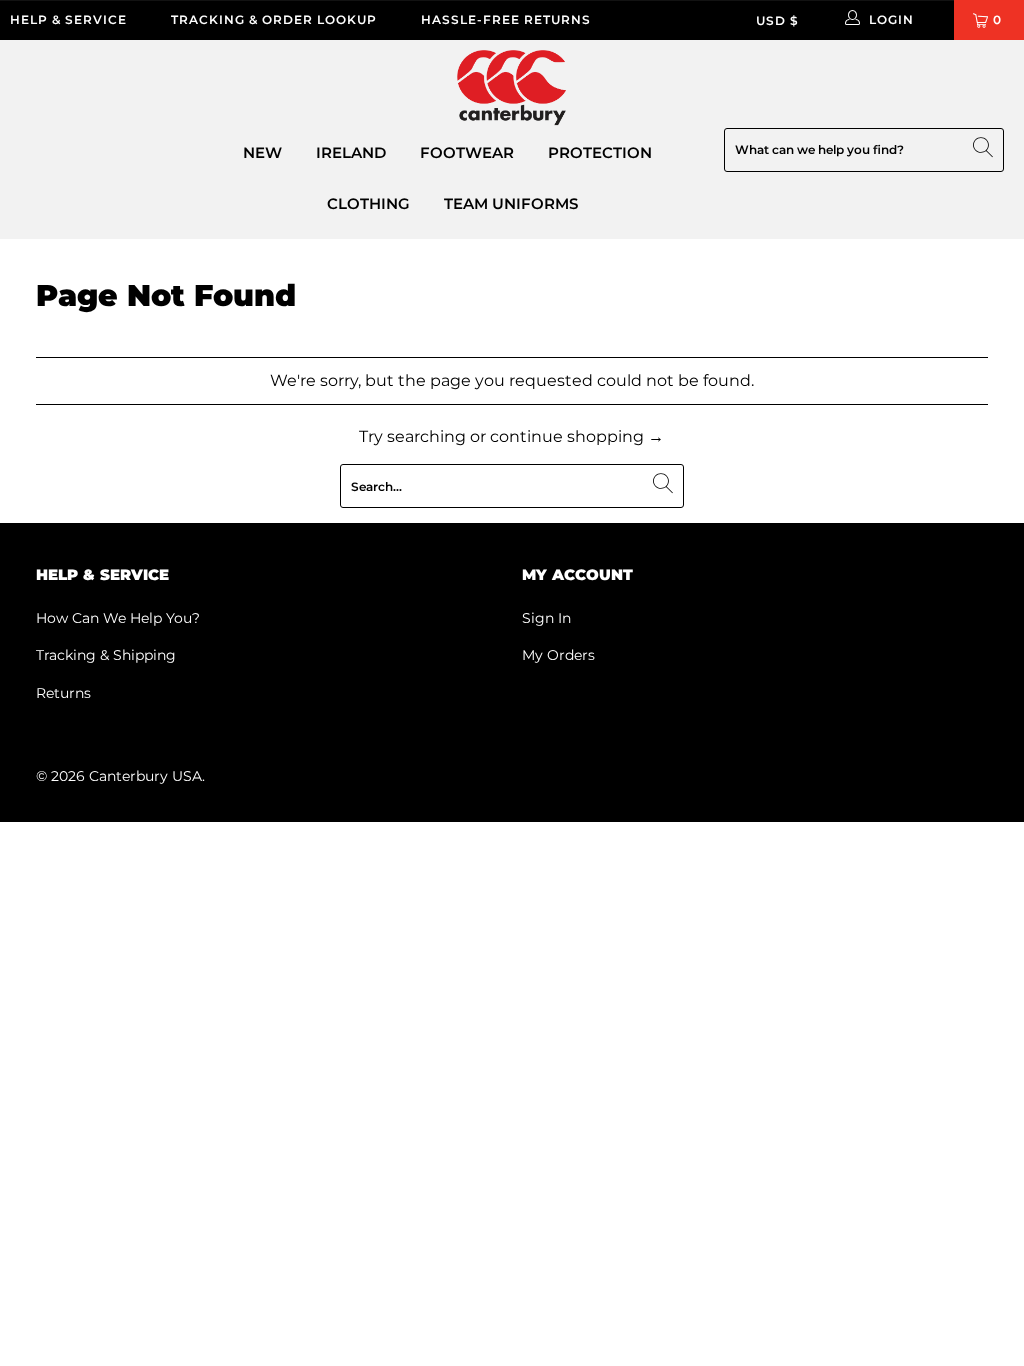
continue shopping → (577, 436)
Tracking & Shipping (106, 655)
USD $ (777, 20)
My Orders (558, 655)
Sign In (546, 618)
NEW (262, 152)
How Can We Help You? (118, 618)
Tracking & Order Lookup (274, 19)
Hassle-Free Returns (506, 19)
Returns (63, 693)
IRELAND (351, 152)
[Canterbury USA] (512, 89)
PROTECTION (600, 152)
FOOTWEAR (467, 152)
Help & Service (68, 19)
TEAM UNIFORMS (511, 203)
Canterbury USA (145, 776)
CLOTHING (368, 203)
